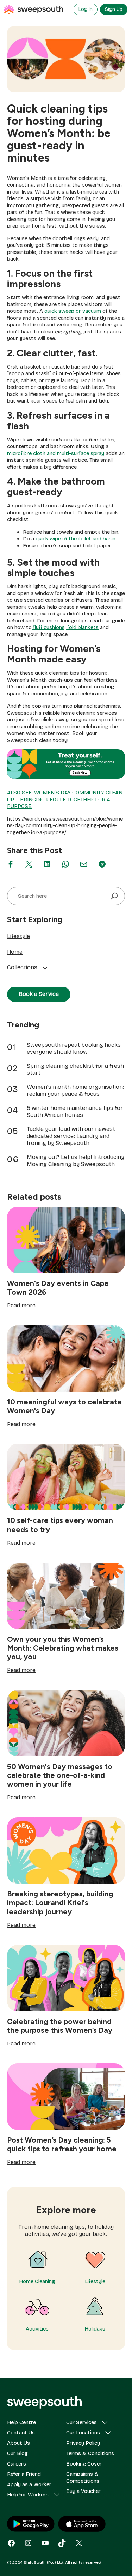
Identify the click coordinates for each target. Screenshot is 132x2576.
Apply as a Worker (29, 2484)
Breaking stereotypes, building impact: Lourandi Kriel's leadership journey (60, 1903)
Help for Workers (28, 2495)
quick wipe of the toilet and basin (75, 539)
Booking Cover (84, 2464)
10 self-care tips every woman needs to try (60, 1525)
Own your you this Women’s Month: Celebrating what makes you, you (63, 1648)
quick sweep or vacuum (72, 311)
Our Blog (17, 2453)
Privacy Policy (83, 2443)
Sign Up (114, 9)
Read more (21, 1306)
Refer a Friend (24, 2474)
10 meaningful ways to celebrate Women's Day (64, 1406)
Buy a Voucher (83, 2491)
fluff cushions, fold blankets (65, 627)
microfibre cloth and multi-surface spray (56, 453)
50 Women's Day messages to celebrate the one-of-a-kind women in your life (60, 1775)
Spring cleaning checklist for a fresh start (75, 1069)
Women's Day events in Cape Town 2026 (58, 1288)
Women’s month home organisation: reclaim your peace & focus (76, 1090)
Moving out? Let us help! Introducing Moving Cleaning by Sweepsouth (76, 1161)
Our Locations (83, 2433)
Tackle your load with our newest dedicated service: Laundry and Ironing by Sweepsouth (71, 1136)
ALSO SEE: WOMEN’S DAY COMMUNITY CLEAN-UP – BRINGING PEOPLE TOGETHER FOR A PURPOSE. (66, 799)
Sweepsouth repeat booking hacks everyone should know (74, 1048)
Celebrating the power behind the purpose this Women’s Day (60, 2026)
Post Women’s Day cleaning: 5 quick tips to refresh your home (62, 2144)
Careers (17, 2464)
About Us (18, 2443)
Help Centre (21, 2422)
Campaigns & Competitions (83, 2477)
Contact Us (21, 2433)
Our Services (81, 2422)
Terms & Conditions (90, 2453)
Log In (86, 9)
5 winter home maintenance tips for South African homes (75, 1111)
